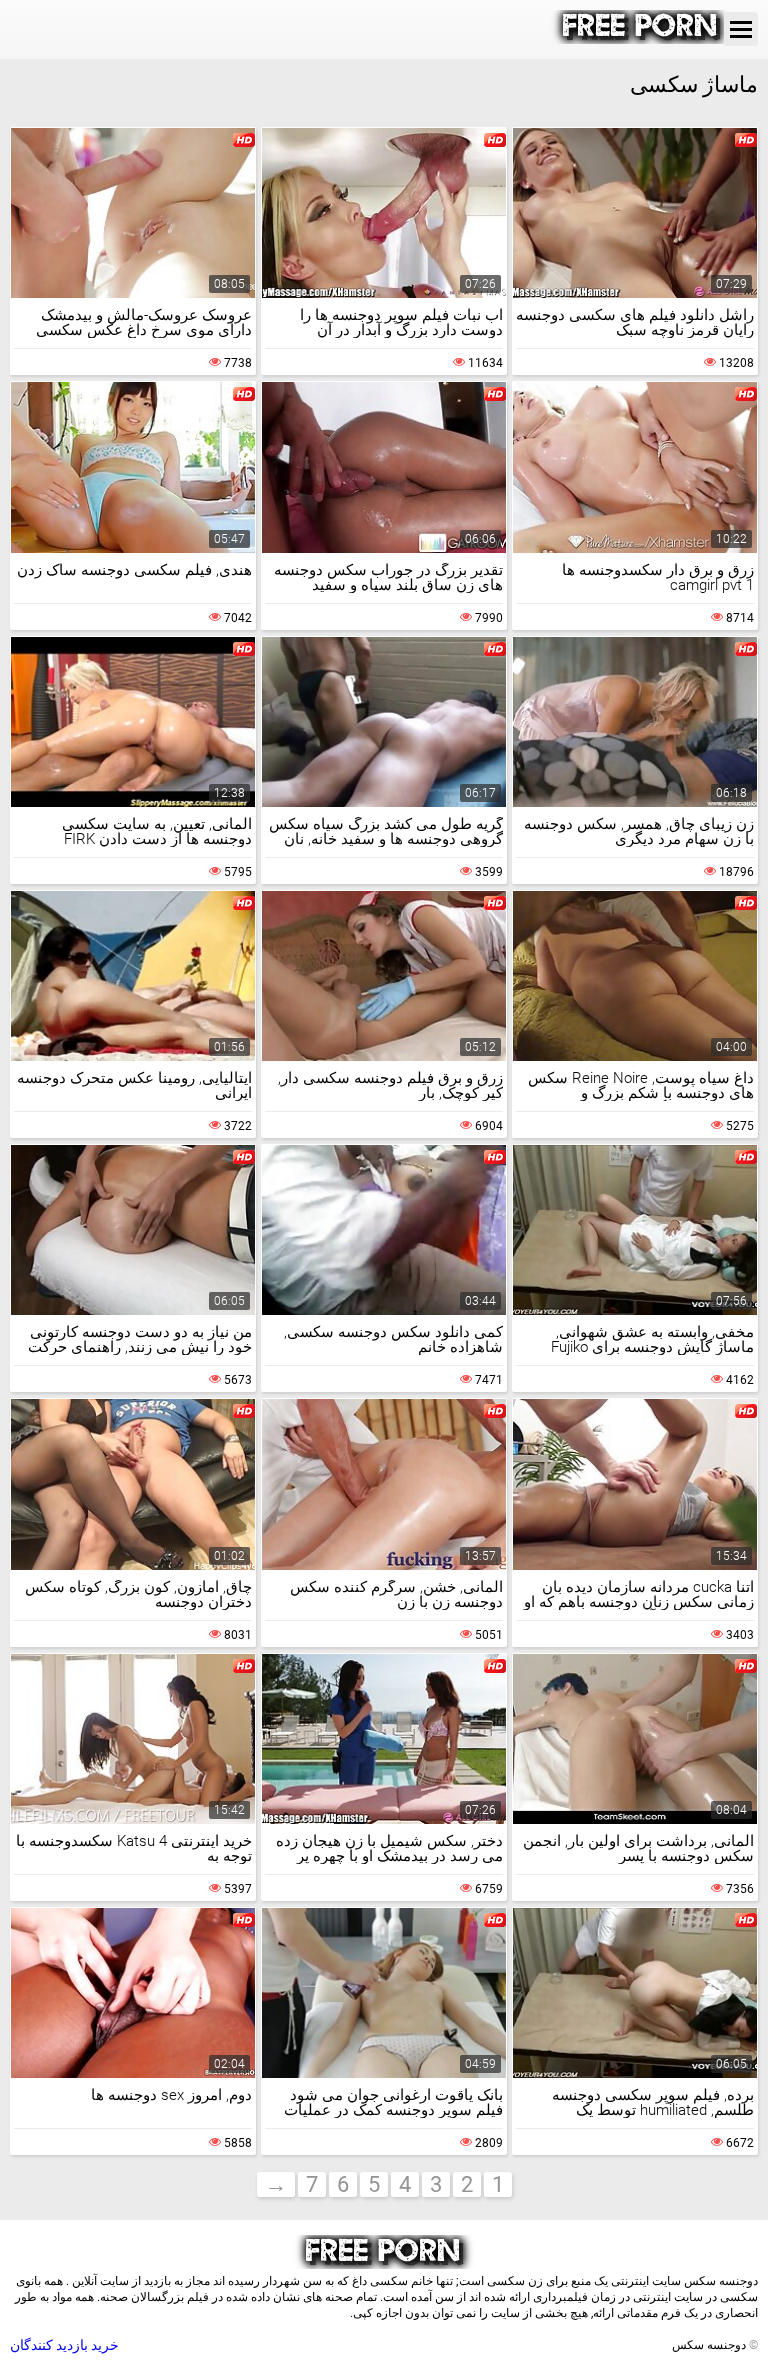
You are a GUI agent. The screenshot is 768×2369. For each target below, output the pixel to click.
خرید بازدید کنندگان (64, 2345)
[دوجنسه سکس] (641, 39)
